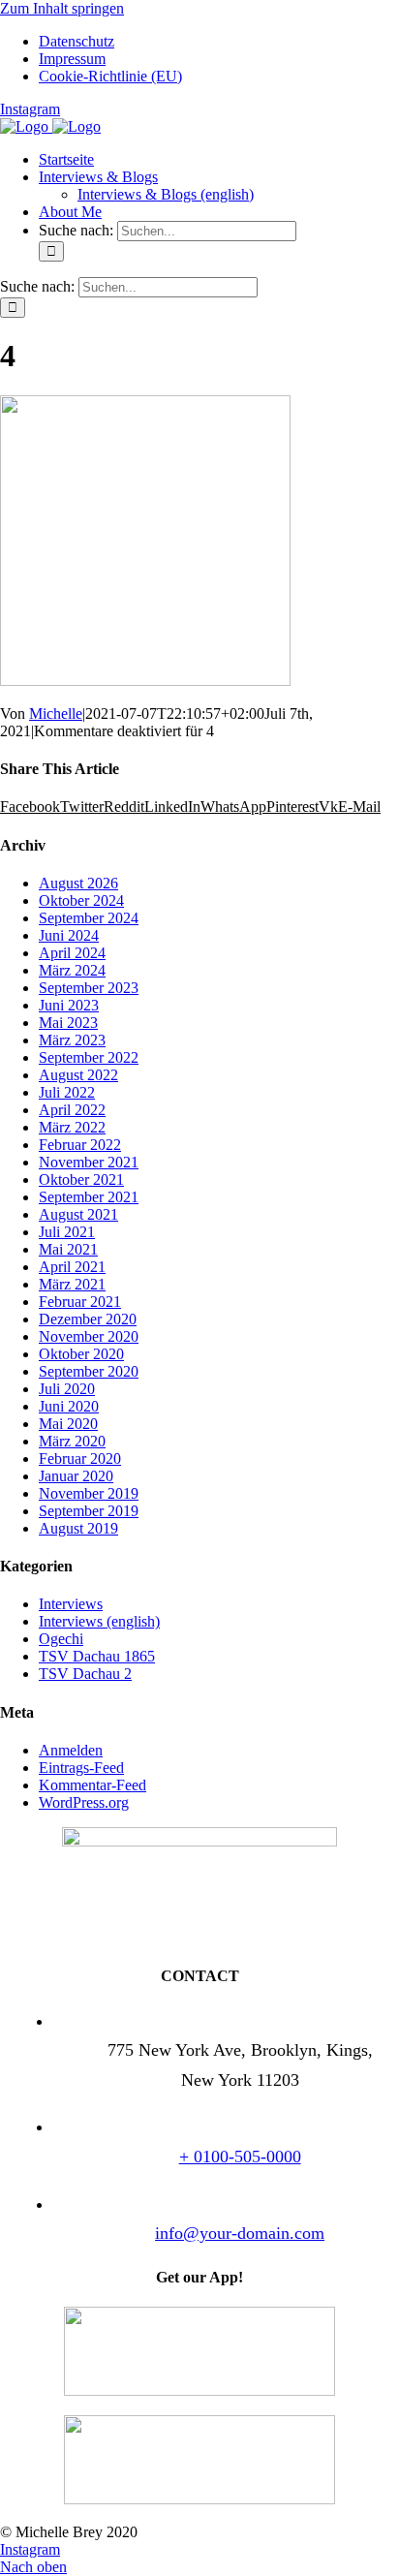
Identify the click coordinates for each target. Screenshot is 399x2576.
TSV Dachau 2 (85, 1674)
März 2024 (72, 970)
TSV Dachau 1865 (97, 1656)
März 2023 (72, 1040)
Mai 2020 (68, 1424)
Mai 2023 (68, 1023)
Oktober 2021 (81, 1179)
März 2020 (72, 1441)
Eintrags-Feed (81, 1768)
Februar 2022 (80, 1145)
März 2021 (72, 1284)
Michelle (56, 714)
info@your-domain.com (240, 2233)
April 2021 (72, 1267)
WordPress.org (84, 1802)
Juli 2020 (67, 1389)
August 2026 (78, 883)
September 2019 (89, 1511)
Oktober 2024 (81, 900)
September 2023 (89, 988)
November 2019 (89, 1493)
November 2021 (89, 1162)
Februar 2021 (80, 1302)
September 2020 (89, 1371)
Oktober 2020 (81, 1354)
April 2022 (72, 1110)
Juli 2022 (67, 1092)
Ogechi (61, 1639)
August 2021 (78, 1214)
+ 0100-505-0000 (240, 2157)
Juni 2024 (69, 935)
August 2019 (78, 1528)
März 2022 (72, 1127)
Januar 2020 (76, 1476)
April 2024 (72, 953)
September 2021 (89, 1197)
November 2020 (89, 1336)
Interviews (71, 1604)
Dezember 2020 (88, 1319)
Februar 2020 (80, 1459)
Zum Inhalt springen (62, 8)
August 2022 (78, 1075)
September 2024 (89, 918)
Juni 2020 (69, 1406)
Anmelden (71, 1750)
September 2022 (89, 1057)
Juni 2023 (69, 1005)
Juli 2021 (67, 1232)
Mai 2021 (68, 1249)
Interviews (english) (99, 1621)
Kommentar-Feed (92, 1785)
